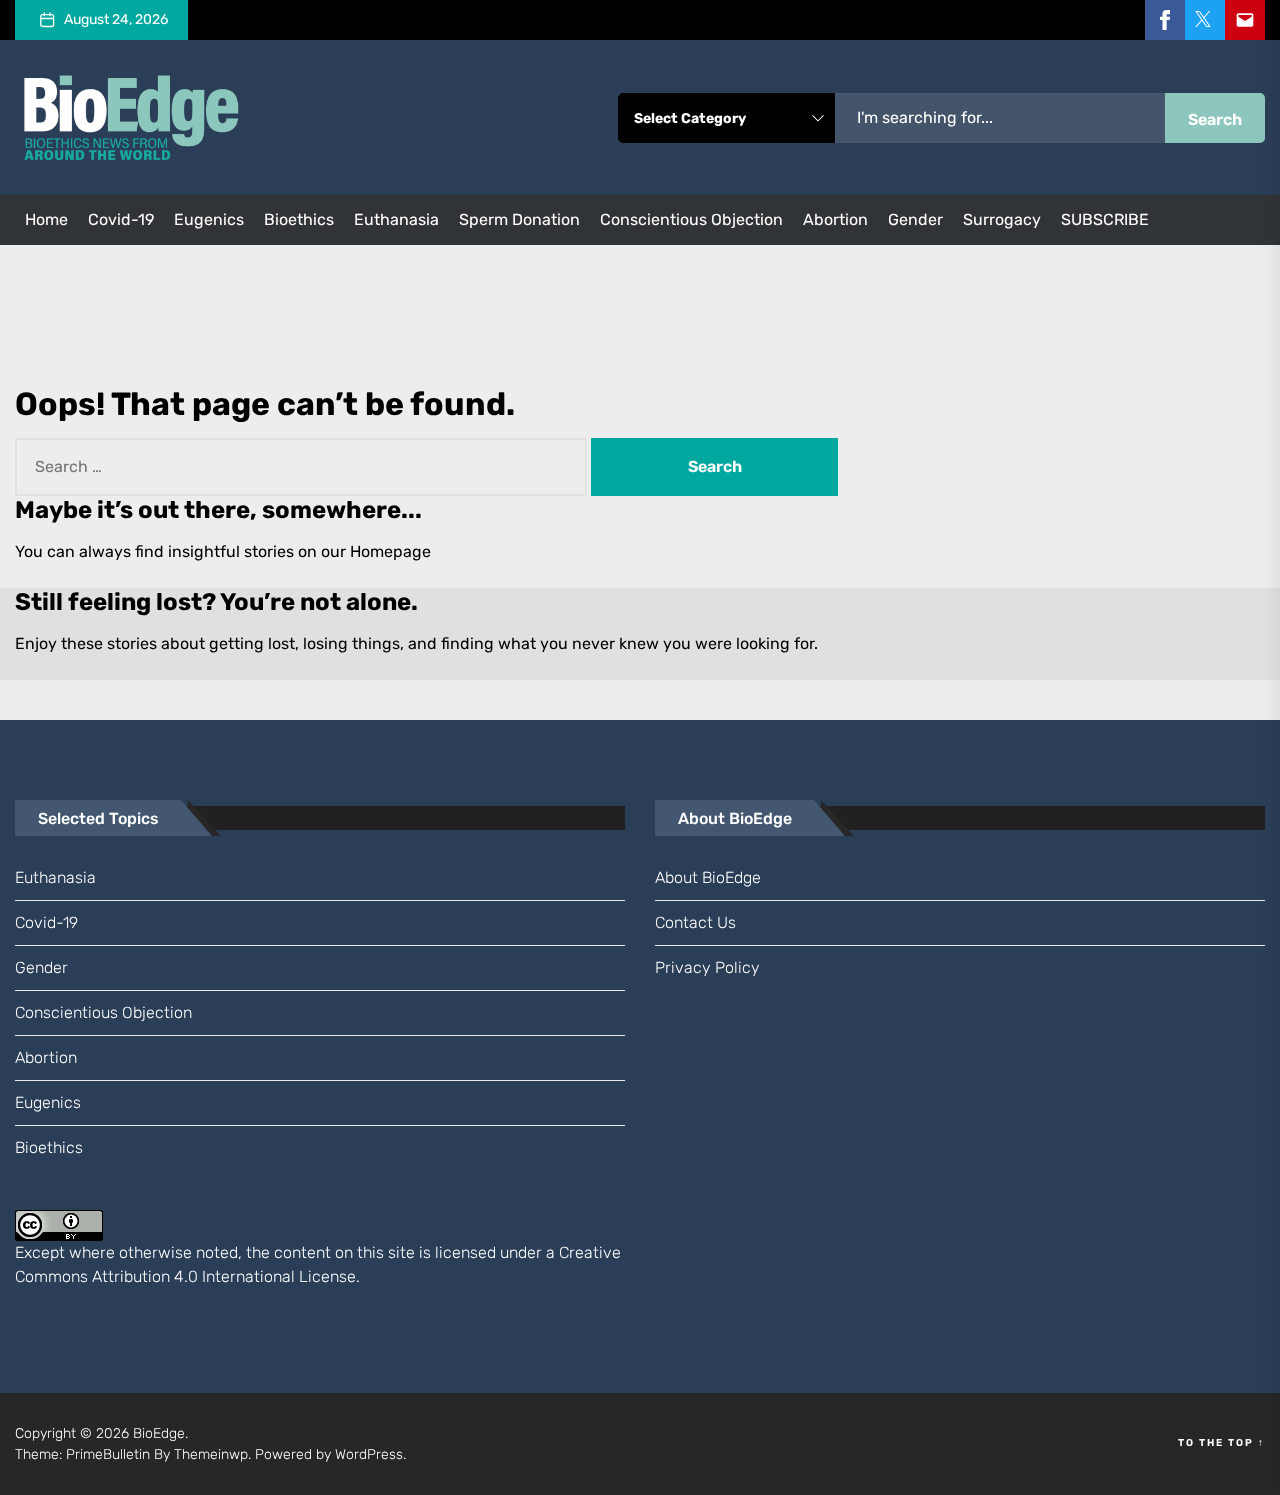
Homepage (390, 551)
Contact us (695, 922)
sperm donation (519, 219)
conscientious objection (691, 219)
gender (915, 219)
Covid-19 (121, 219)
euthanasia (396, 219)
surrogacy (1002, 219)
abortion (835, 219)
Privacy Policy (707, 967)
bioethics (299, 219)
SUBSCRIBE (1105, 219)
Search (1215, 119)
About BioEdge (708, 877)
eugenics (209, 219)
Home (46, 219)
